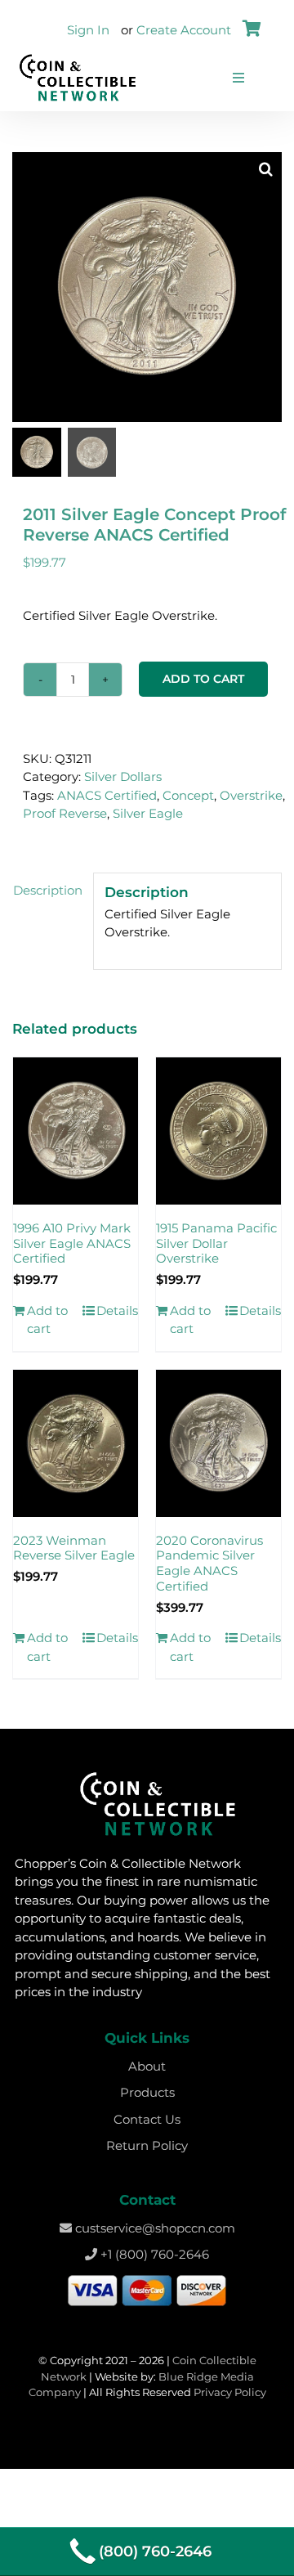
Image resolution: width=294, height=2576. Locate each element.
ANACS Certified (107, 795)
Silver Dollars (123, 776)
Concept (188, 795)
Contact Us (147, 2119)
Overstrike (251, 795)
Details (117, 1310)
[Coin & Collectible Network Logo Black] (78, 58)
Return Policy (147, 2145)
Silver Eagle (148, 813)
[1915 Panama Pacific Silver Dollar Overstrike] (218, 1131)
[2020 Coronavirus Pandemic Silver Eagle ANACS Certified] (218, 1443)
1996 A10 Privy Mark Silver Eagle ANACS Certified (72, 1243)
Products (147, 2092)
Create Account (184, 30)
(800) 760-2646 (155, 2551)
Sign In (88, 30)
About (147, 2066)
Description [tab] (48, 890)
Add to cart (203, 679)
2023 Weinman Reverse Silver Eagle (74, 1548)
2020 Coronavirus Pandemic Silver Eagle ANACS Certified (209, 1563)
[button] (265, 168)
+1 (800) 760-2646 (153, 2254)
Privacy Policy (230, 2392)
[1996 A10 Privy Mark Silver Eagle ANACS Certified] (76, 1131)
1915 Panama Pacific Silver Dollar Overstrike (216, 1243)
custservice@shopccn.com (154, 2228)
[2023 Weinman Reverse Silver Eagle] (76, 1443)
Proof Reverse (65, 813)
